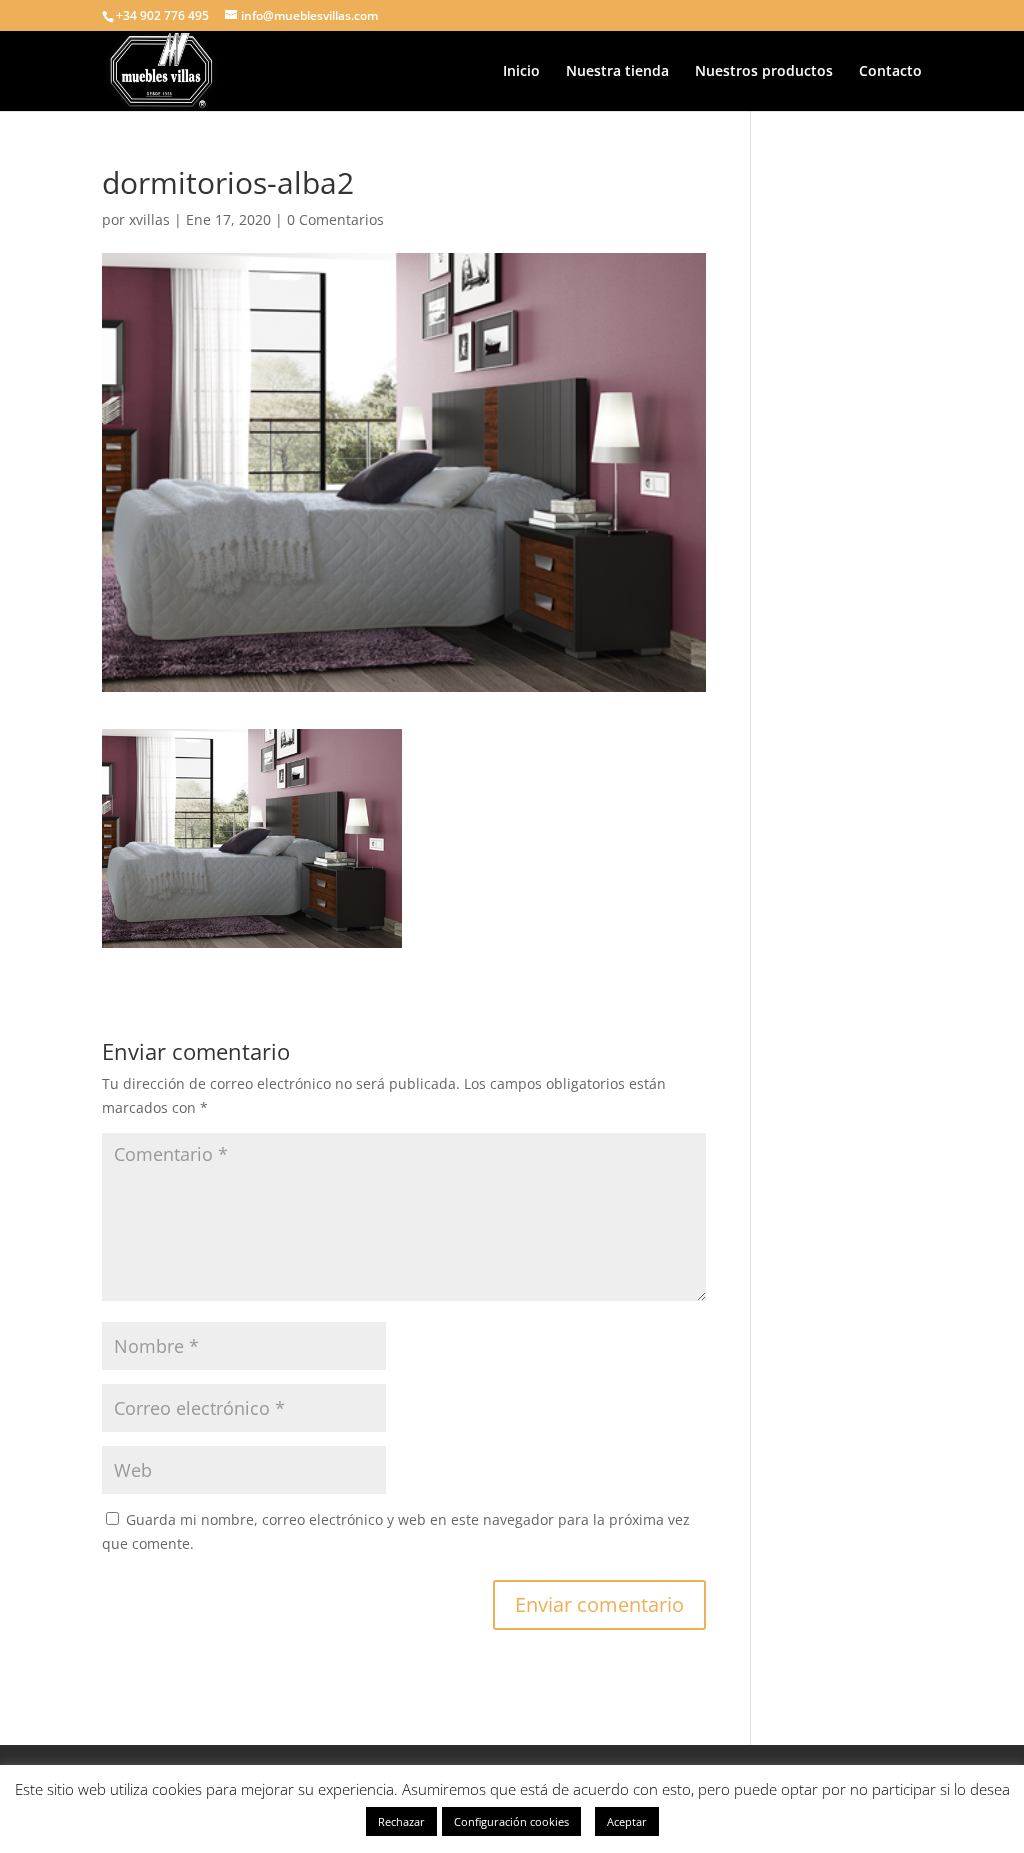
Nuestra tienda (617, 72)
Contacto (890, 72)
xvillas (149, 219)
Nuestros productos (764, 72)
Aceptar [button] (627, 1821)
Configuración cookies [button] (511, 1821)
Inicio (521, 72)
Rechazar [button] (401, 1821)
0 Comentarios (335, 219)
